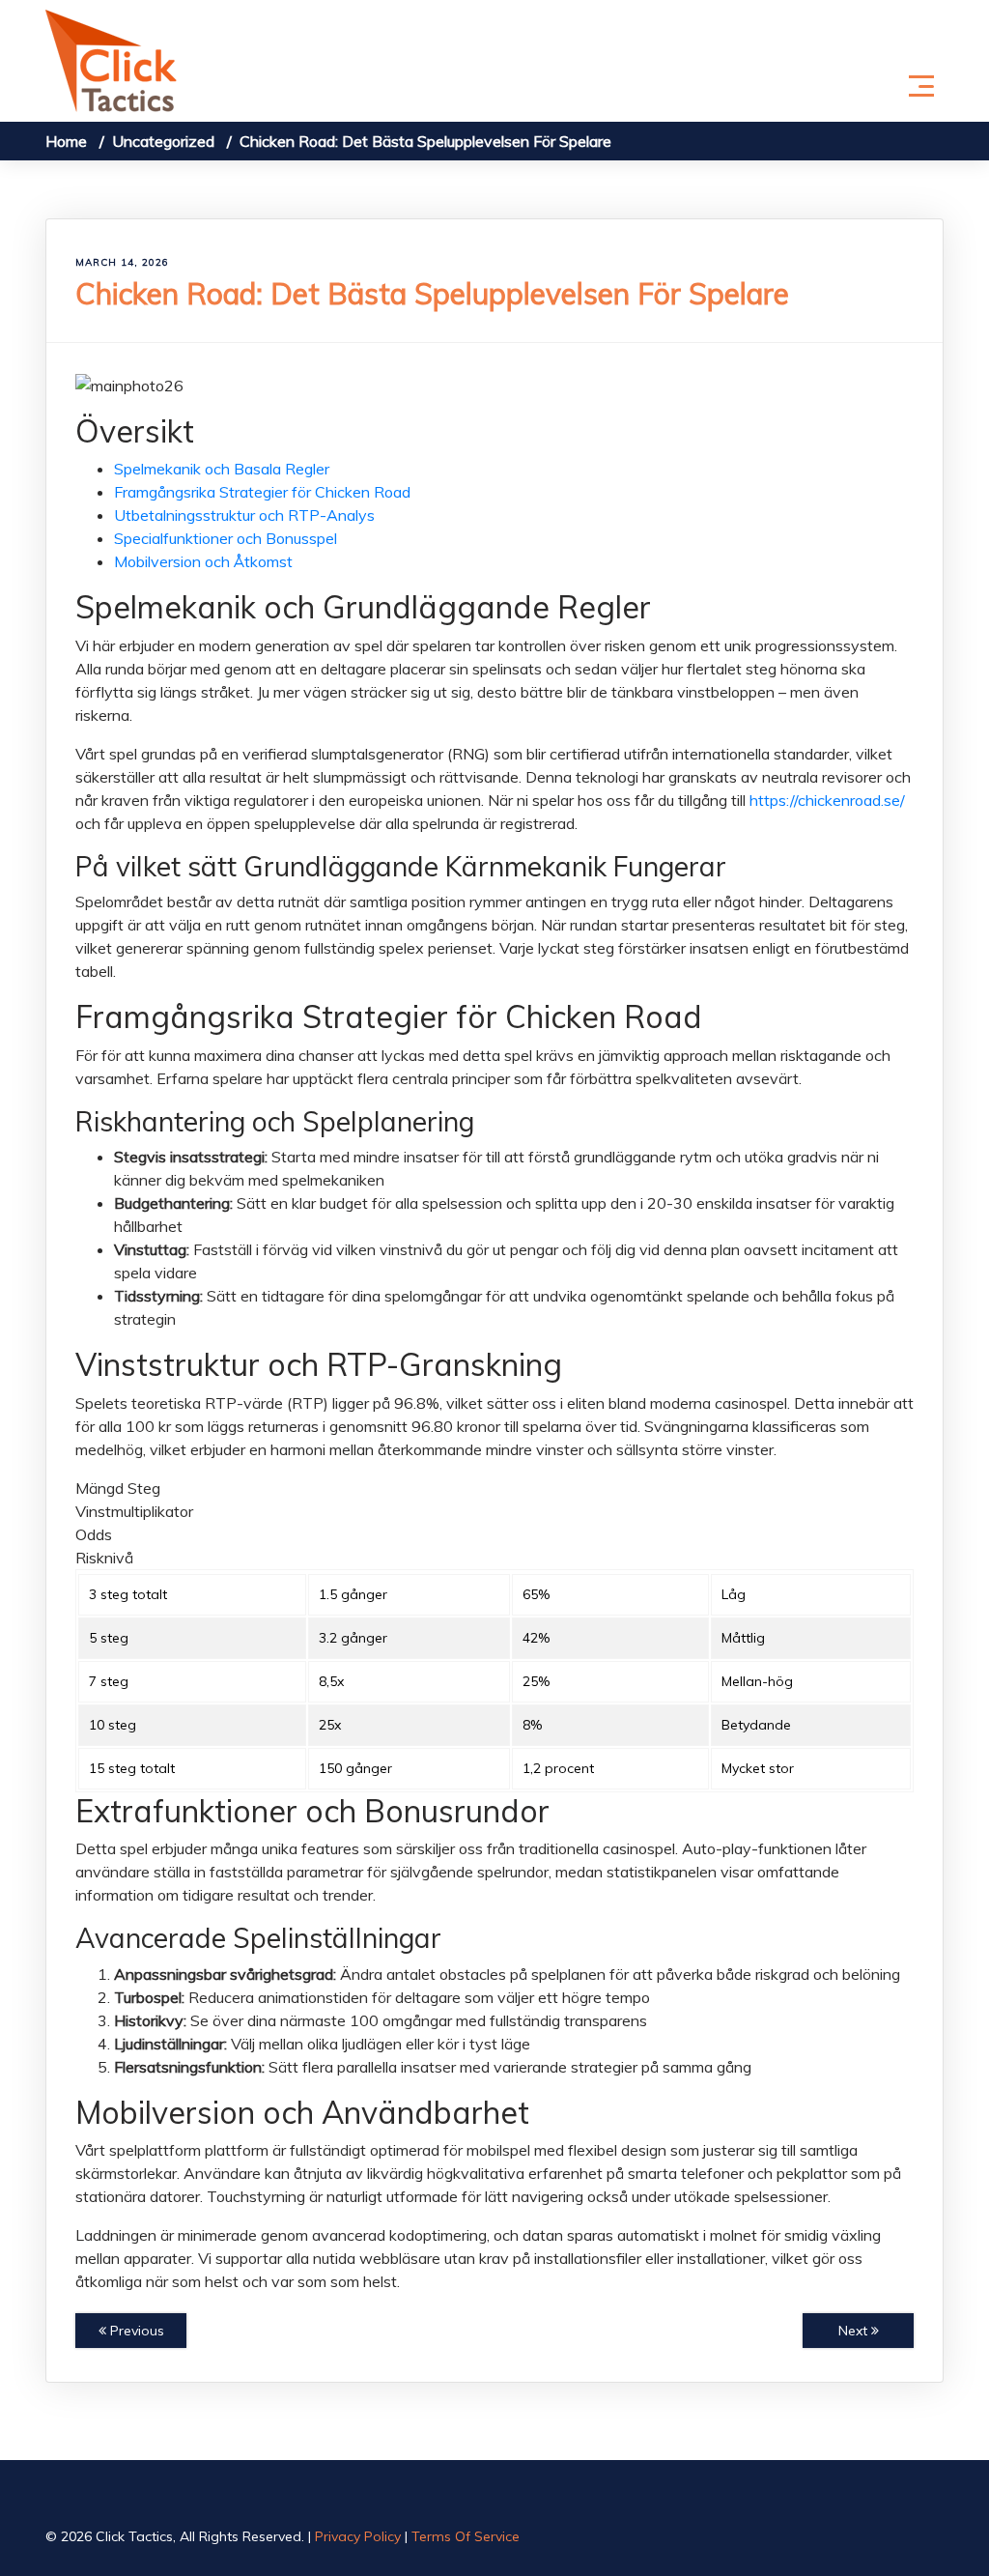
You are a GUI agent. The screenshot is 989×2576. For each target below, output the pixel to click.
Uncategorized (163, 141)
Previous (135, 2331)
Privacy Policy (358, 2536)
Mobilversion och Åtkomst (203, 561)
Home (66, 141)
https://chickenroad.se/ (827, 800)
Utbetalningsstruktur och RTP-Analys (244, 515)
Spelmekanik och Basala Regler (222, 469)
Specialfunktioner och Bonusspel (226, 538)
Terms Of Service (466, 2536)
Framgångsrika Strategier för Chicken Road (262, 492)
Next (855, 2331)
